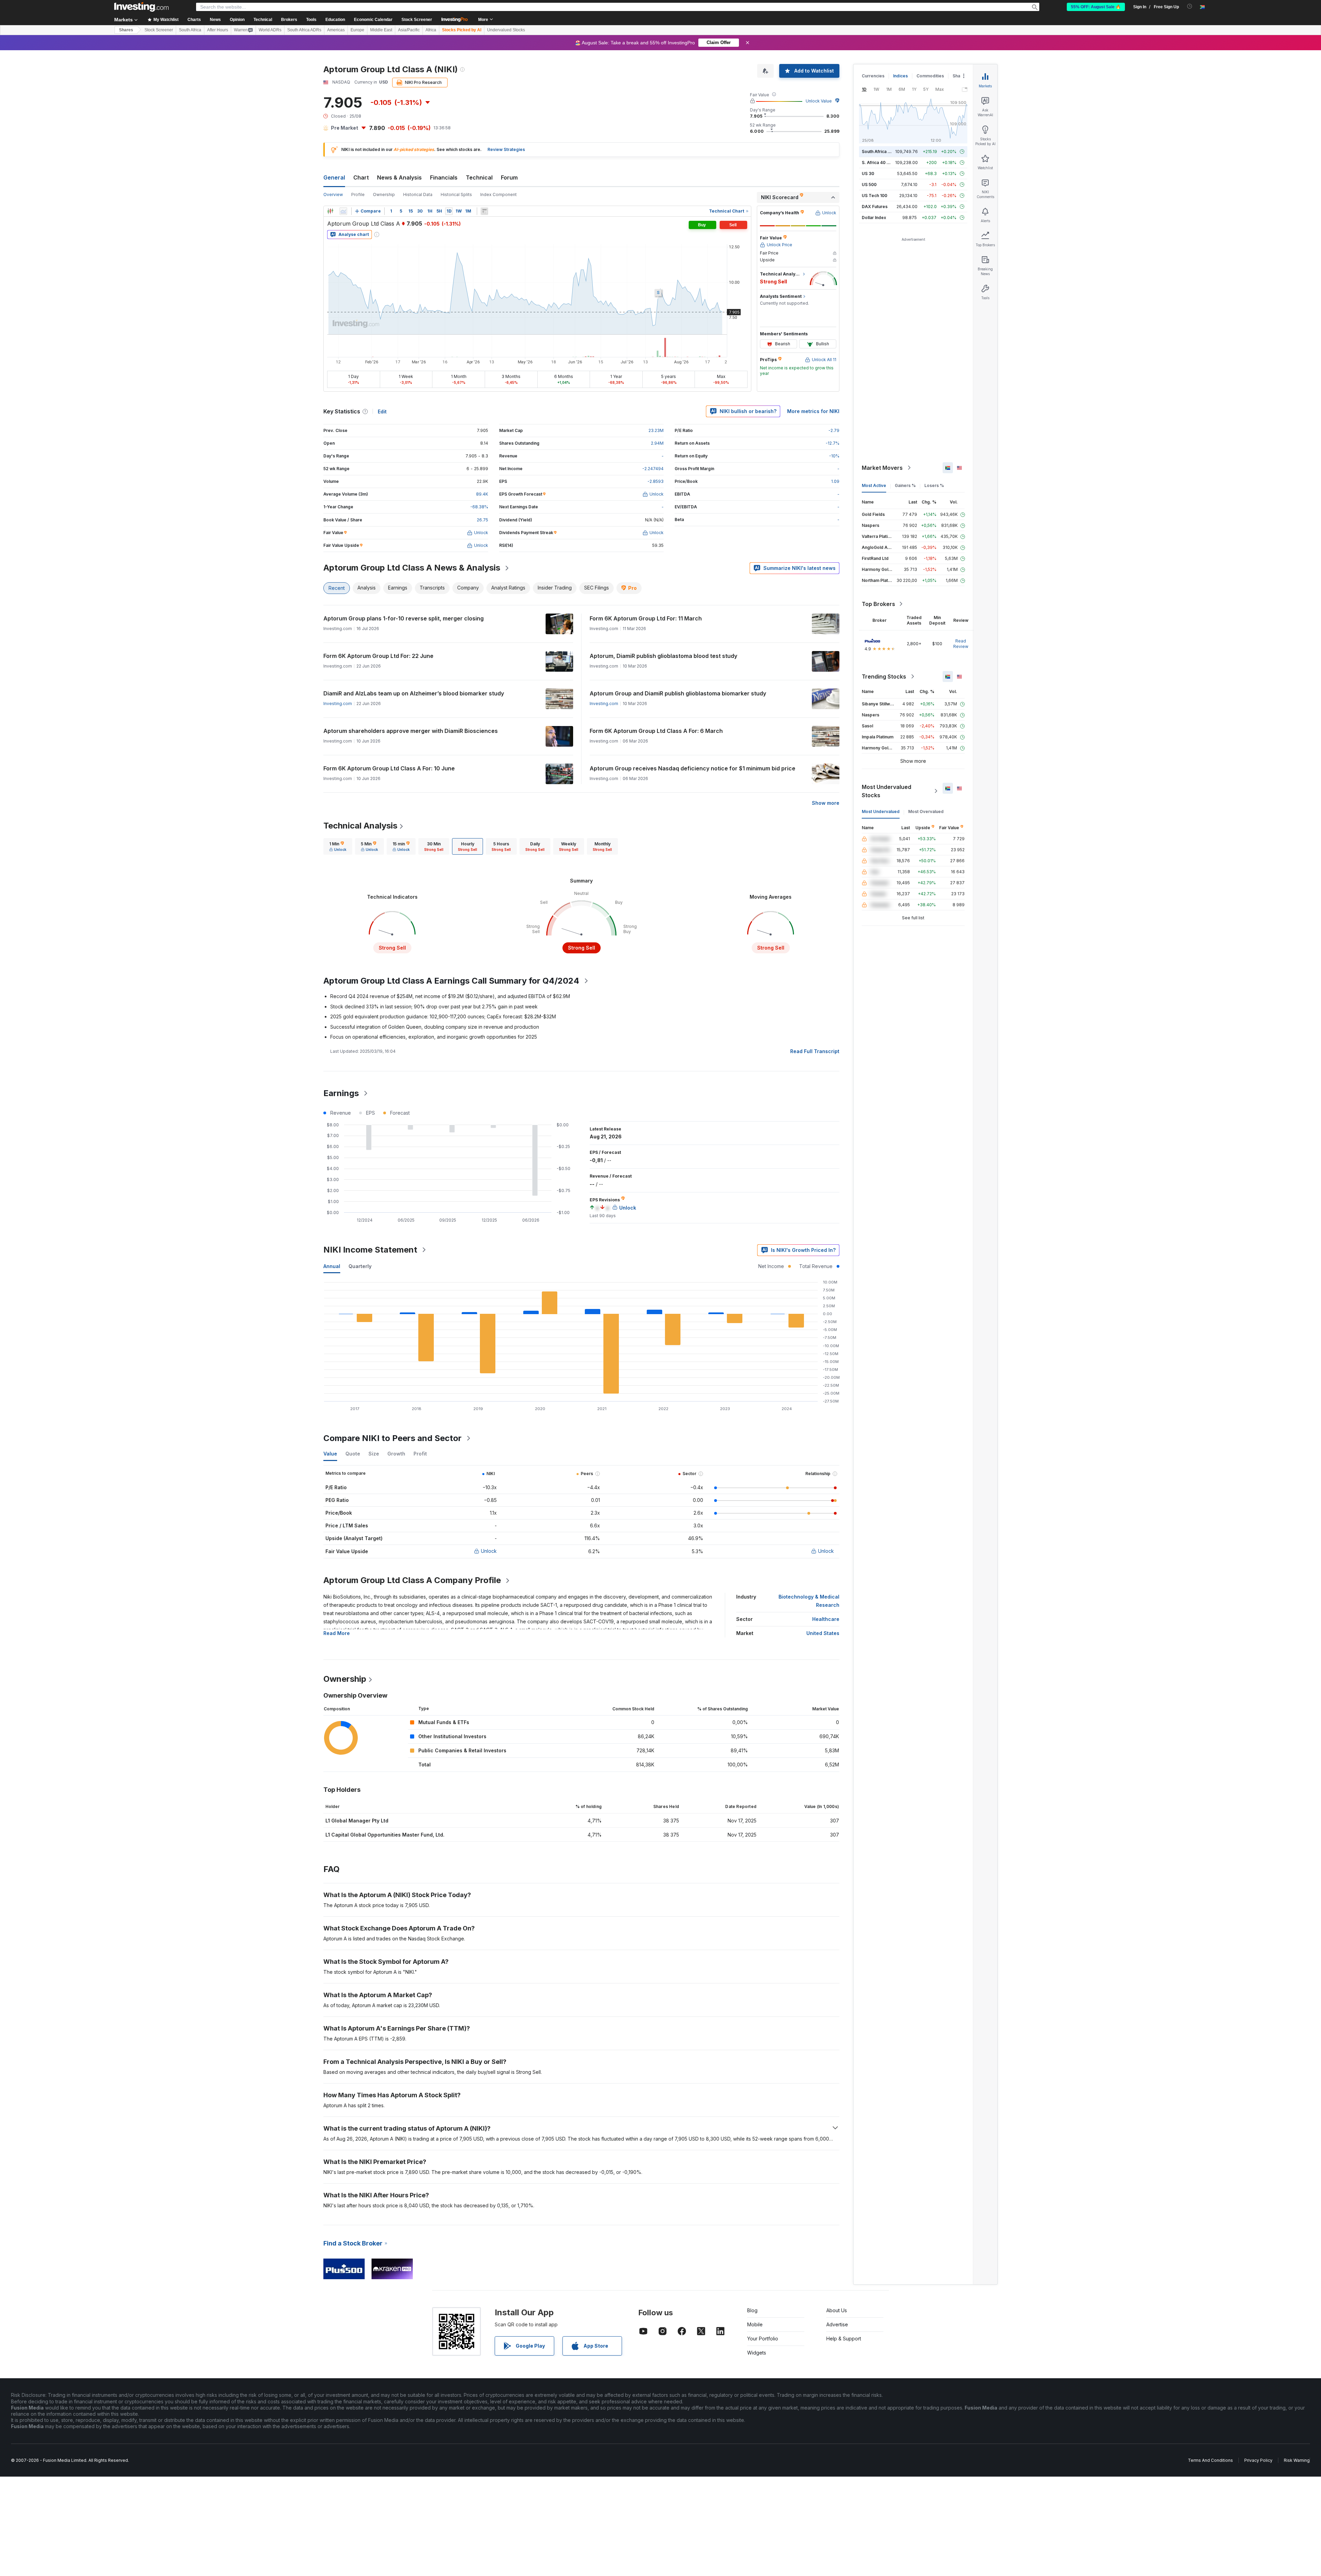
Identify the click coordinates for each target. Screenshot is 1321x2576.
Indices (900, 76)
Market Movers (882, 468)
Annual (332, 1266)
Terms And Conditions (1210, 2460)
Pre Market (345, 128)
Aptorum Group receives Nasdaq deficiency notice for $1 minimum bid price (692, 768)
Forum (509, 177)
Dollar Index (874, 218)
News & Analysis (399, 177)
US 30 (868, 174)
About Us (837, 2310)
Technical (479, 177)
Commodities (930, 76)
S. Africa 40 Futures (882, 163)
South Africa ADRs (304, 30)
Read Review (961, 644)
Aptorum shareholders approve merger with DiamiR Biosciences (411, 731)
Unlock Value (819, 101)
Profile (358, 194)
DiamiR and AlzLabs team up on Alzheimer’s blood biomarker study (414, 693)
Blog (752, 2310)
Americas (336, 30)
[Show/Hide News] (484, 211)
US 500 (869, 185)
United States (823, 1633)
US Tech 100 (874, 196)
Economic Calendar (373, 20)
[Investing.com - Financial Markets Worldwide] (141, 7)
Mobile (755, 2324)
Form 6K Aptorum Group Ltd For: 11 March (646, 618)
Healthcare (826, 1619)
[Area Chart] (343, 211)
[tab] (338, 846)
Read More (337, 1633)
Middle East (381, 30)
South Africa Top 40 (882, 151)
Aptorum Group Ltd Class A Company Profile (412, 1580)
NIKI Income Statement (370, 1250)
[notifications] (1190, 6)
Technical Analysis (360, 826)
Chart (361, 177)
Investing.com (338, 703)
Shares (126, 30)
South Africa (190, 30)
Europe (357, 30)
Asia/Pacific (409, 30)
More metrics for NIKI (813, 411)
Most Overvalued (926, 811)
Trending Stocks (884, 677)
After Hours (218, 30)
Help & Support (844, 2339)
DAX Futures (875, 207)
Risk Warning (1297, 2460)
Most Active (874, 485)
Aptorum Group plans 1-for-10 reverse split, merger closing (404, 618)
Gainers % (905, 485)
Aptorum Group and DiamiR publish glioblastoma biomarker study (678, 693)
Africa (431, 30)
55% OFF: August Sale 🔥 (1096, 7)
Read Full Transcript (815, 1051)
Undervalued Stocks (506, 30)
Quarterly (360, 1266)
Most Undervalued (881, 811)
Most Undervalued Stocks (887, 791)
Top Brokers (878, 604)
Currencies (873, 76)
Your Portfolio (763, 2339)
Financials (444, 177)
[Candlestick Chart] (330, 211)
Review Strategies (506, 149)
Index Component (498, 194)
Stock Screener (417, 20)
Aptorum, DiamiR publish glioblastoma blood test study (663, 656)
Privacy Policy (1258, 2460)
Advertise (837, 2324)
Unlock (489, 1551)
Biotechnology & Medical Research (809, 1601)
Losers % (934, 485)
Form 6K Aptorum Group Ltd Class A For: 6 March (656, 731)
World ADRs (270, 30)
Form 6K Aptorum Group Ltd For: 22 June (378, 656)
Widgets (757, 2353)
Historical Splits (456, 194)
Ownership (384, 194)
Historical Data (418, 194)
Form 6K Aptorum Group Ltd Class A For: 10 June (389, 768)
